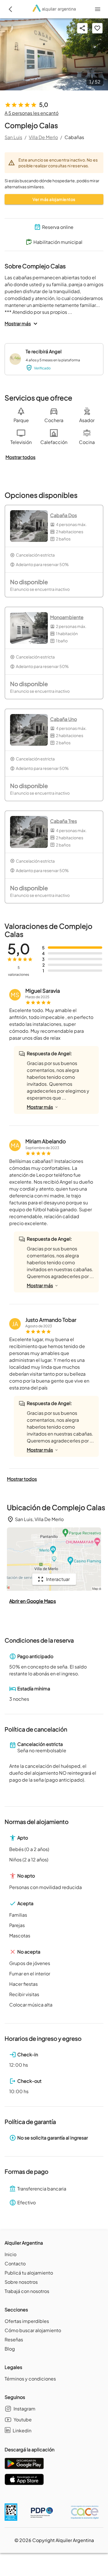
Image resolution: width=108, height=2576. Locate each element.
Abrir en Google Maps (33, 1601)
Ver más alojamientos (54, 199)
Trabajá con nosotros (27, 2291)
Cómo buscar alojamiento (33, 2330)
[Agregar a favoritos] (97, 28)
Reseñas (14, 2339)
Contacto (15, 2263)
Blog (10, 2349)
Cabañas (74, 137)
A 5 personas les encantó (32, 113)
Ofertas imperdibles (27, 2321)
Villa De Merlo (43, 137)
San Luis (13, 137)
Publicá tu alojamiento (29, 2273)
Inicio (11, 2254)
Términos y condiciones (30, 2379)
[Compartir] (82, 28)
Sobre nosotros (21, 2282)
